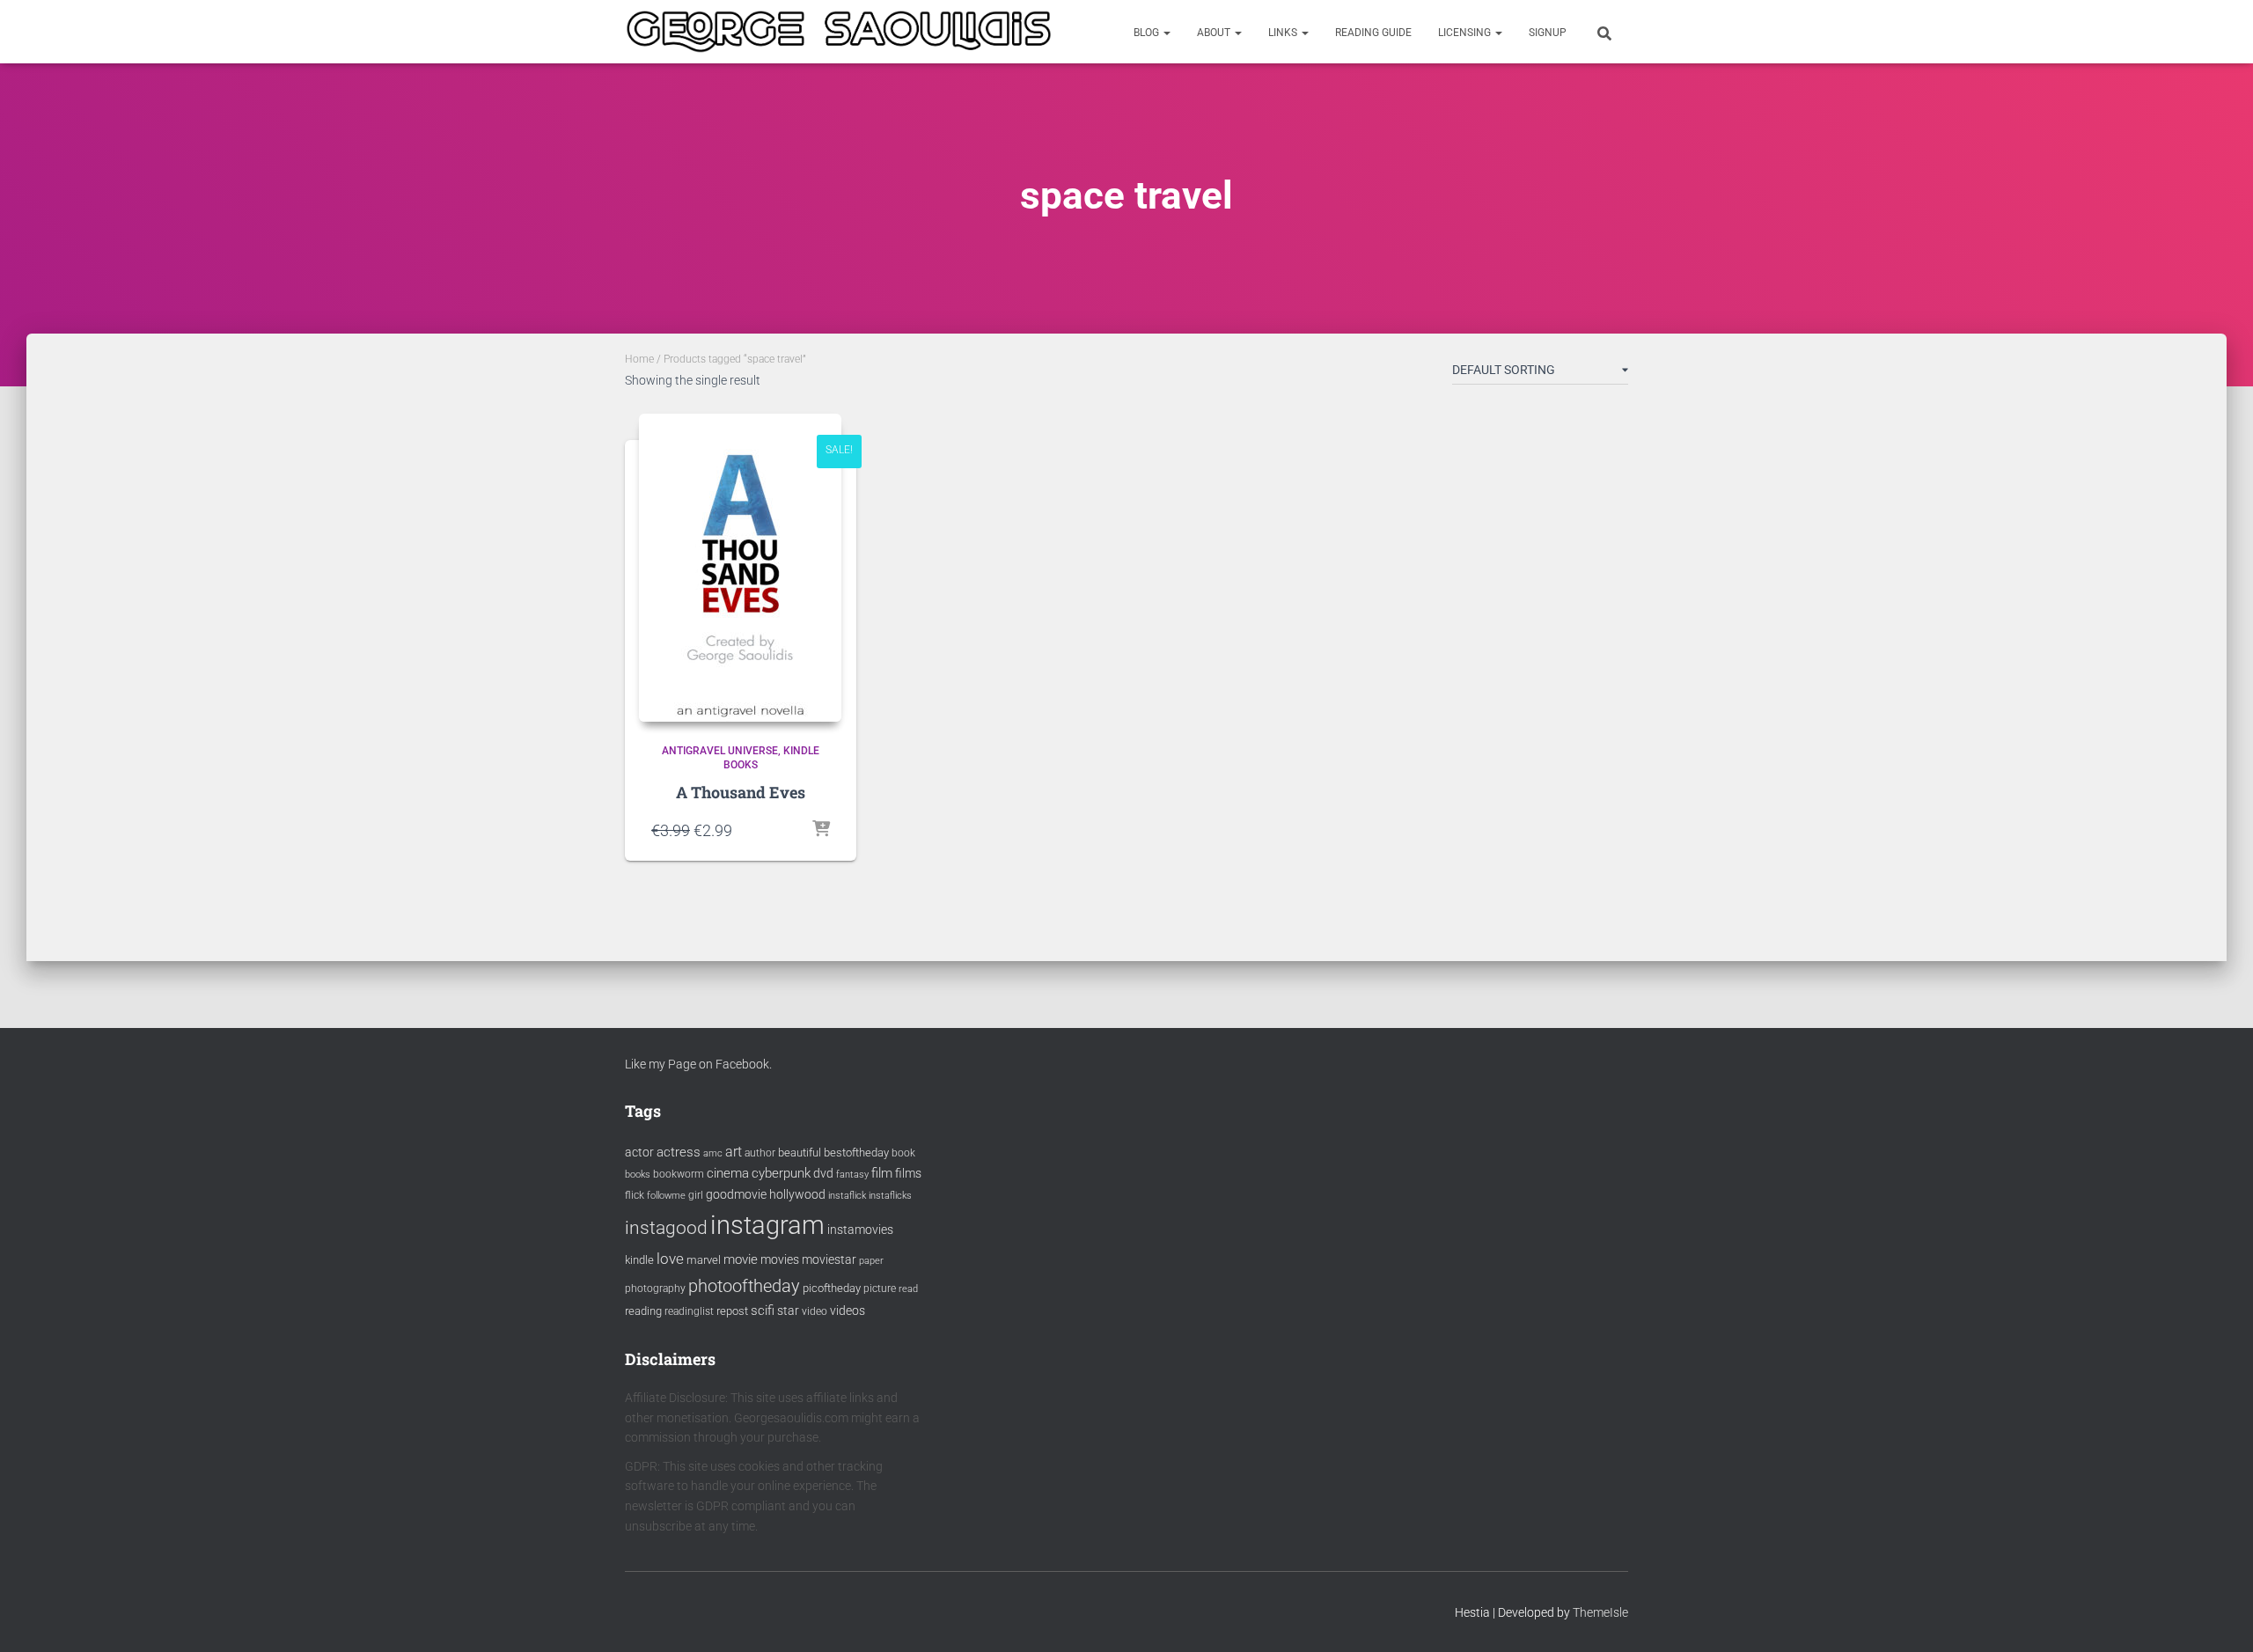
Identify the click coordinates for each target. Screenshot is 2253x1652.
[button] (1166, 33)
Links (1284, 33)
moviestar (829, 1259)
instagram (767, 1225)
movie (741, 1259)
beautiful (800, 1153)
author (760, 1153)
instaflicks (890, 1196)
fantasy (852, 1175)
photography (655, 1289)
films (908, 1173)
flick (635, 1195)
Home (639, 359)
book (903, 1153)
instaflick (847, 1196)
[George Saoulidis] (839, 32)
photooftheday (744, 1286)
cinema (728, 1173)
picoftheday (832, 1288)
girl (696, 1195)
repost (732, 1311)
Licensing (1466, 33)
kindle (639, 1260)
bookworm (679, 1174)
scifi (763, 1311)
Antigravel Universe (720, 751)
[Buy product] (821, 830)
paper (871, 1260)
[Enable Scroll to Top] (2218, 1617)
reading (643, 1311)
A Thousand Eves (741, 792)
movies (780, 1259)
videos (848, 1311)
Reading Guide (1373, 33)
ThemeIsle (1600, 1612)
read (908, 1289)
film (882, 1173)
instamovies (860, 1230)
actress (679, 1152)
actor (639, 1153)
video (815, 1311)
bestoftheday (856, 1153)
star (788, 1311)
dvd (823, 1173)
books (638, 1175)
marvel (704, 1260)
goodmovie (736, 1194)
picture (880, 1289)
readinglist (689, 1311)
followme (666, 1196)
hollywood (797, 1194)
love (670, 1259)
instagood (666, 1227)
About (1215, 33)
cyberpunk (781, 1173)
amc (713, 1153)
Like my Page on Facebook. (698, 1064)
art (734, 1152)
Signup (1548, 33)
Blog (1148, 33)
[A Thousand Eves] (740, 568)
